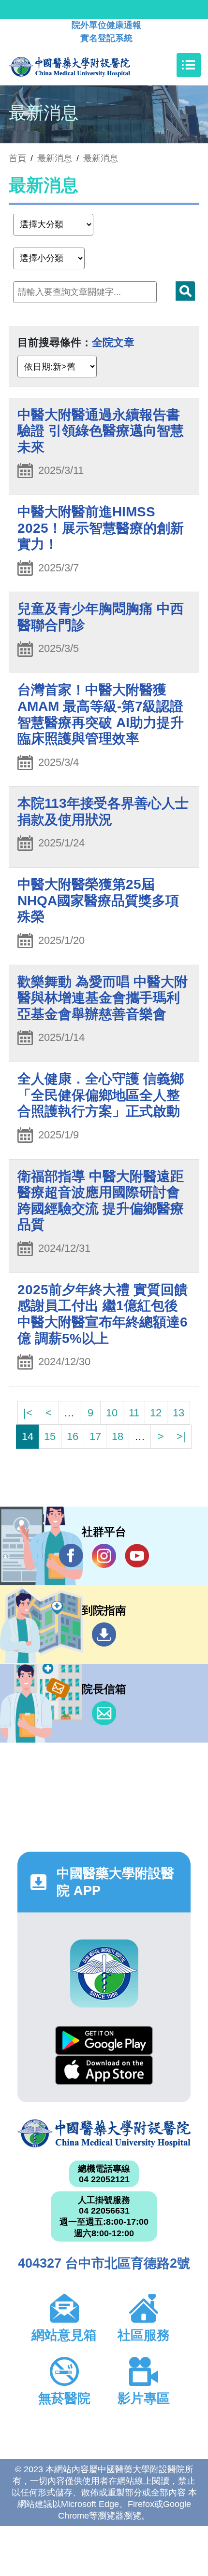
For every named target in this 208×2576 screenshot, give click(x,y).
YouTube (137, 1556)
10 (112, 1413)
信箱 (104, 1713)
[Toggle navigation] (189, 65)
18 (118, 1436)
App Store (104, 2070)
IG (104, 1556)
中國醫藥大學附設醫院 (104, 2133)
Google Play (104, 2041)
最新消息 (101, 158)
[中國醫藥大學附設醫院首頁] (84, 65)
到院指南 (104, 1634)
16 (73, 1436)
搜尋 (185, 291)
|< (28, 1413)
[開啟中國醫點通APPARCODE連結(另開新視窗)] (104, 1974)
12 (156, 1413)
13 (178, 1413)
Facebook (71, 1556)
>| (181, 1436)
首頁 (17, 158)
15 (50, 1436)
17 (95, 1436)
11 (134, 1413)
